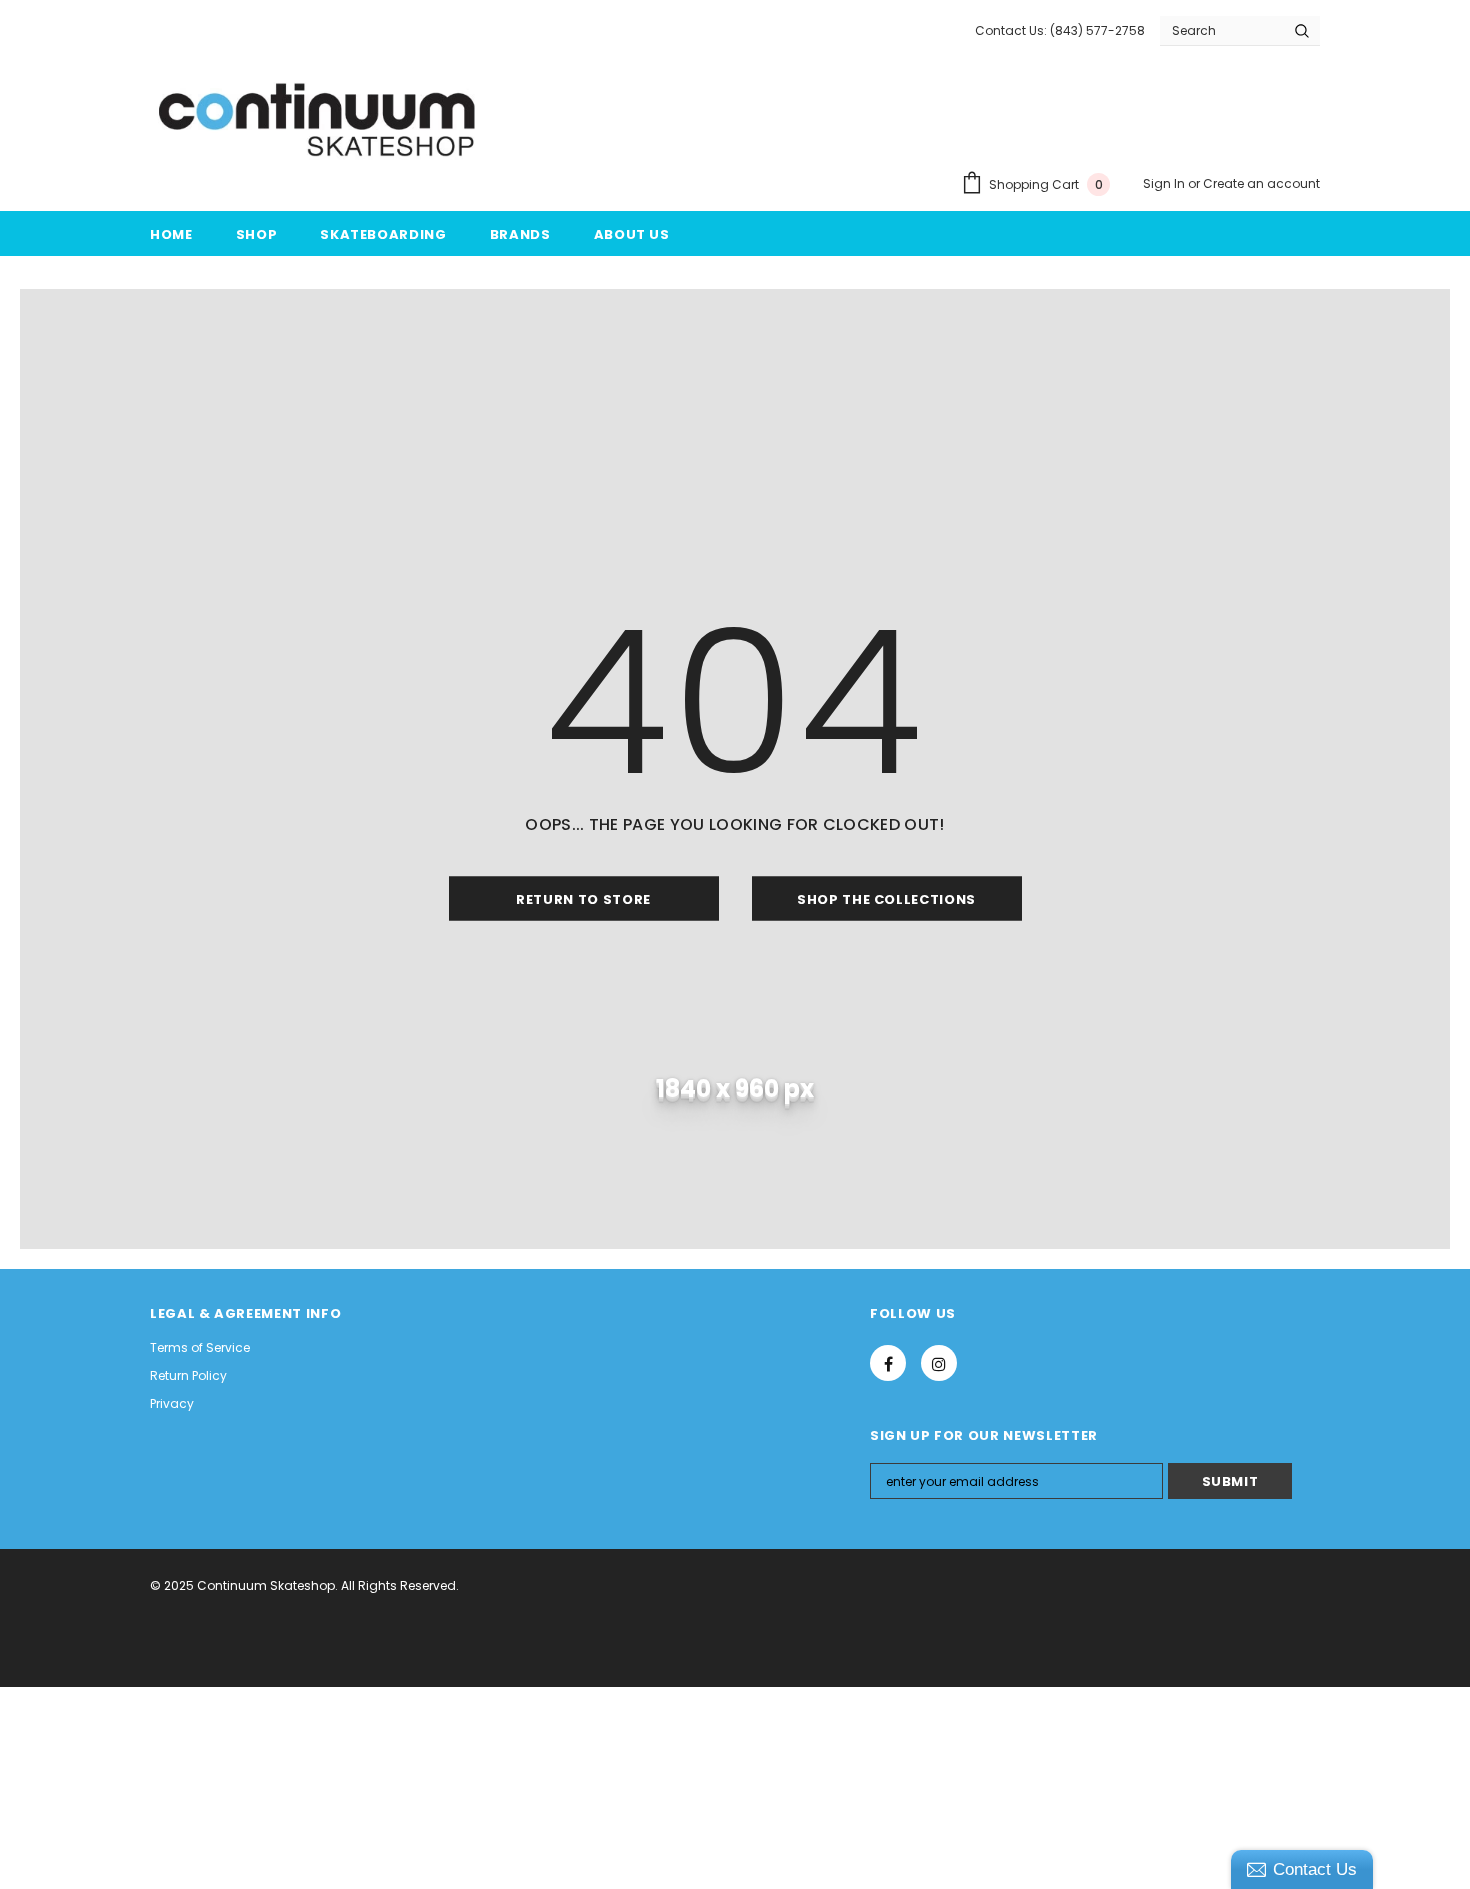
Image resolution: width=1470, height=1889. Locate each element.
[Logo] (319, 121)
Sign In (1165, 183)
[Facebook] (888, 1363)
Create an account (1261, 183)
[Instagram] (939, 1363)
